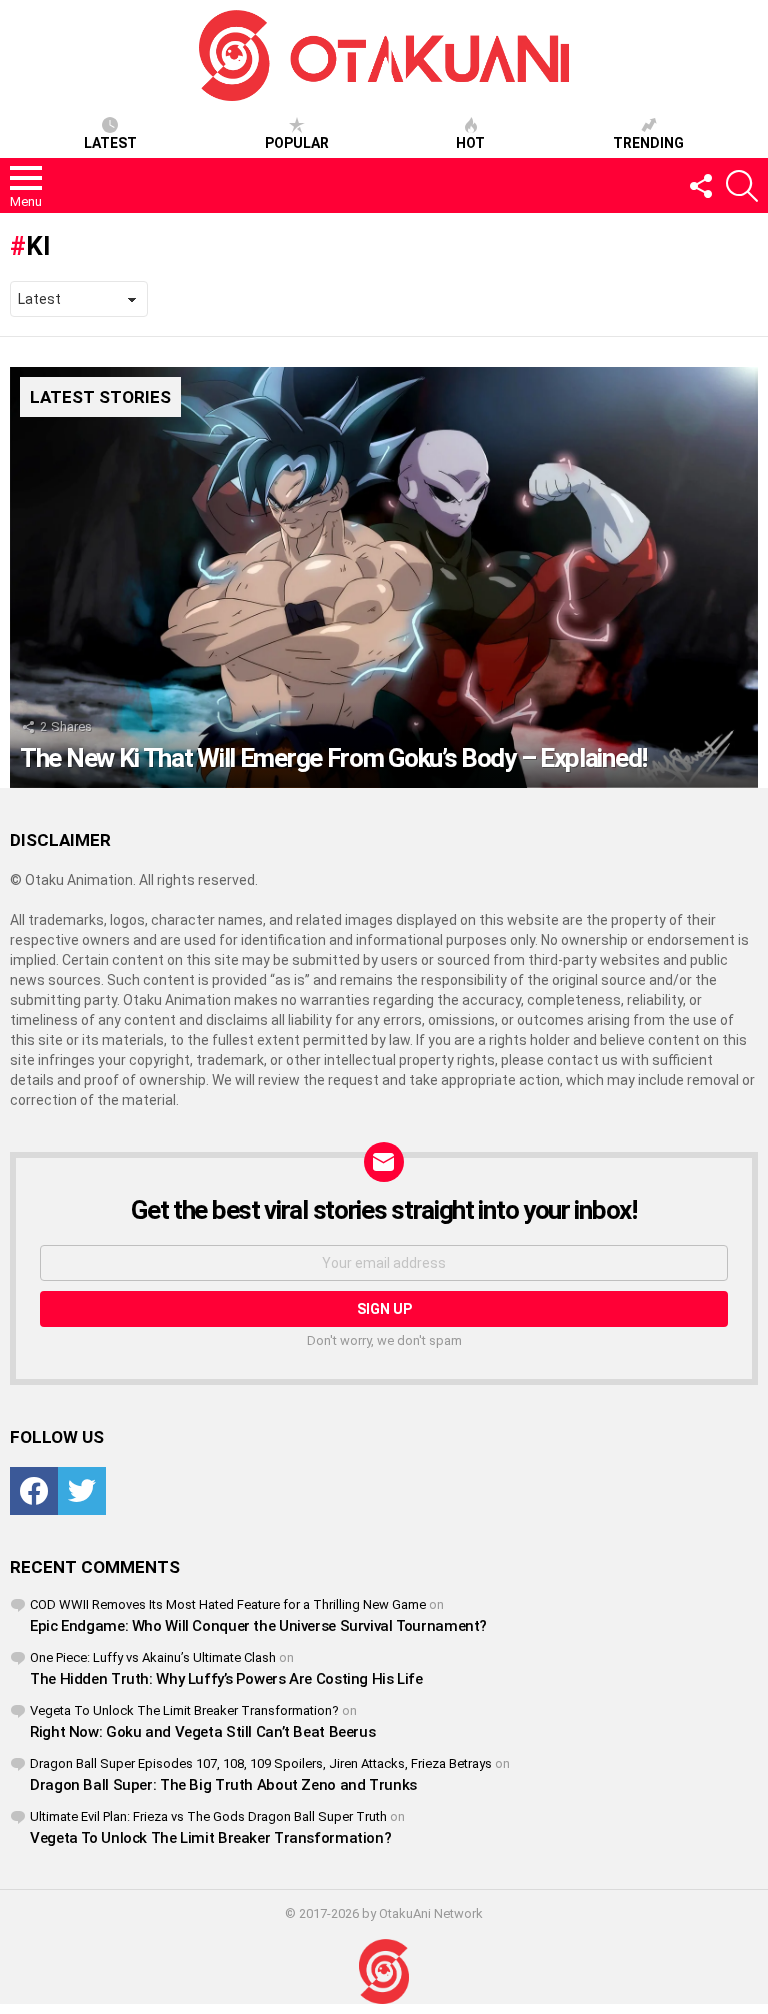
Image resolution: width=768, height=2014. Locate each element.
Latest (110, 143)
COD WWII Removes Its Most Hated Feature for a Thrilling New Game (228, 1604)
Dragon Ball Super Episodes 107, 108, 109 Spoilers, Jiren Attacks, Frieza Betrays (261, 1763)
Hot (470, 143)
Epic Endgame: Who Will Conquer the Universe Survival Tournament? (258, 1626)
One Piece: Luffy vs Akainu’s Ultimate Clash (153, 1657)
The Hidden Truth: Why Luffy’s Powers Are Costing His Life (226, 1679)
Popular (297, 143)
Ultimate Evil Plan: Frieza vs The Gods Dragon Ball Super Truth (208, 1816)
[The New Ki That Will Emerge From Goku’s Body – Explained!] (384, 577)
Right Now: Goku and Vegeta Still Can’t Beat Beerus (202, 1732)
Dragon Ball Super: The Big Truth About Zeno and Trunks (223, 1785)
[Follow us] (700, 186)
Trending (648, 143)
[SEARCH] (742, 186)
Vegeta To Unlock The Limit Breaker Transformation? (184, 1710)
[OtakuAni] (384, 1971)
